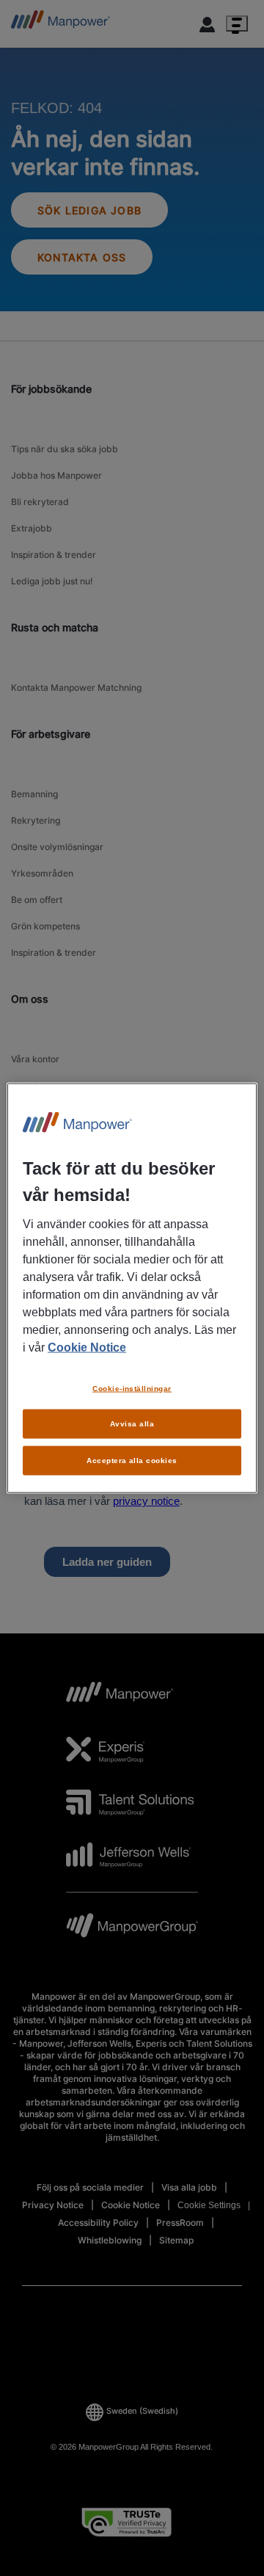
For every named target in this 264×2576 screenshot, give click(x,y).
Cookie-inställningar (132, 1388)
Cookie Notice (87, 1347)
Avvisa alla (132, 1424)
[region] (132, 1288)
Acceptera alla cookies (132, 1461)
